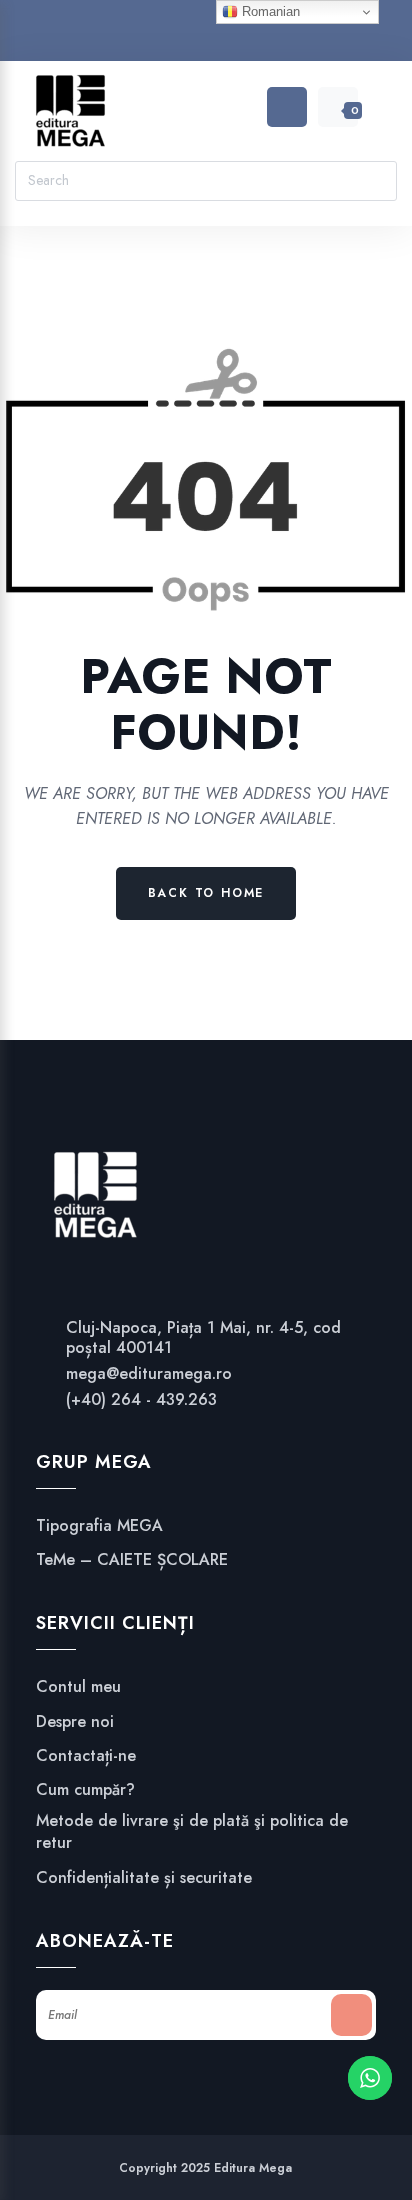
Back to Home (206, 893)
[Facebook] (168, 34)
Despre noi (75, 1722)
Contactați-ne (86, 1756)
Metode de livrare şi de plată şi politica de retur (192, 1832)
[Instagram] (206, 34)
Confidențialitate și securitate (144, 1878)
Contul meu (78, 1687)
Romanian (269, 11)
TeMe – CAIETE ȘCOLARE (132, 1560)
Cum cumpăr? (85, 1790)
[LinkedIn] (244, 34)
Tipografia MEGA (99, 1526)
